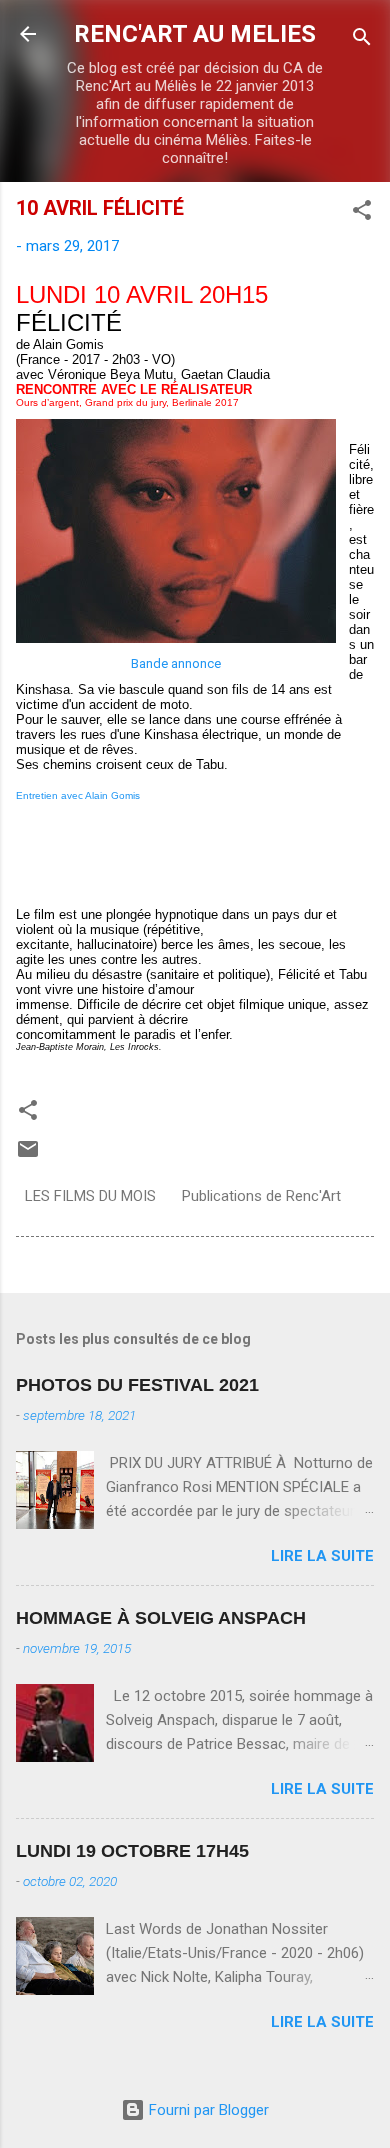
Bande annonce (176, 663)
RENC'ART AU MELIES (195, 34)
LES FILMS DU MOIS (90, 1196)
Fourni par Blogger (207, 2110)
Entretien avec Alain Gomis (78, 795)
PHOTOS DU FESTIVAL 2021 (137, 1385)
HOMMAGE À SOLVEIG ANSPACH (161, 1618)
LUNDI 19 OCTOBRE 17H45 (132, 1851)
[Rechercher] (362, 40)
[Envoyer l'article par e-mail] (28, 1156)
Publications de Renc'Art (261, 1196)
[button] (362, 213)
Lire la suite (322, 1556)
